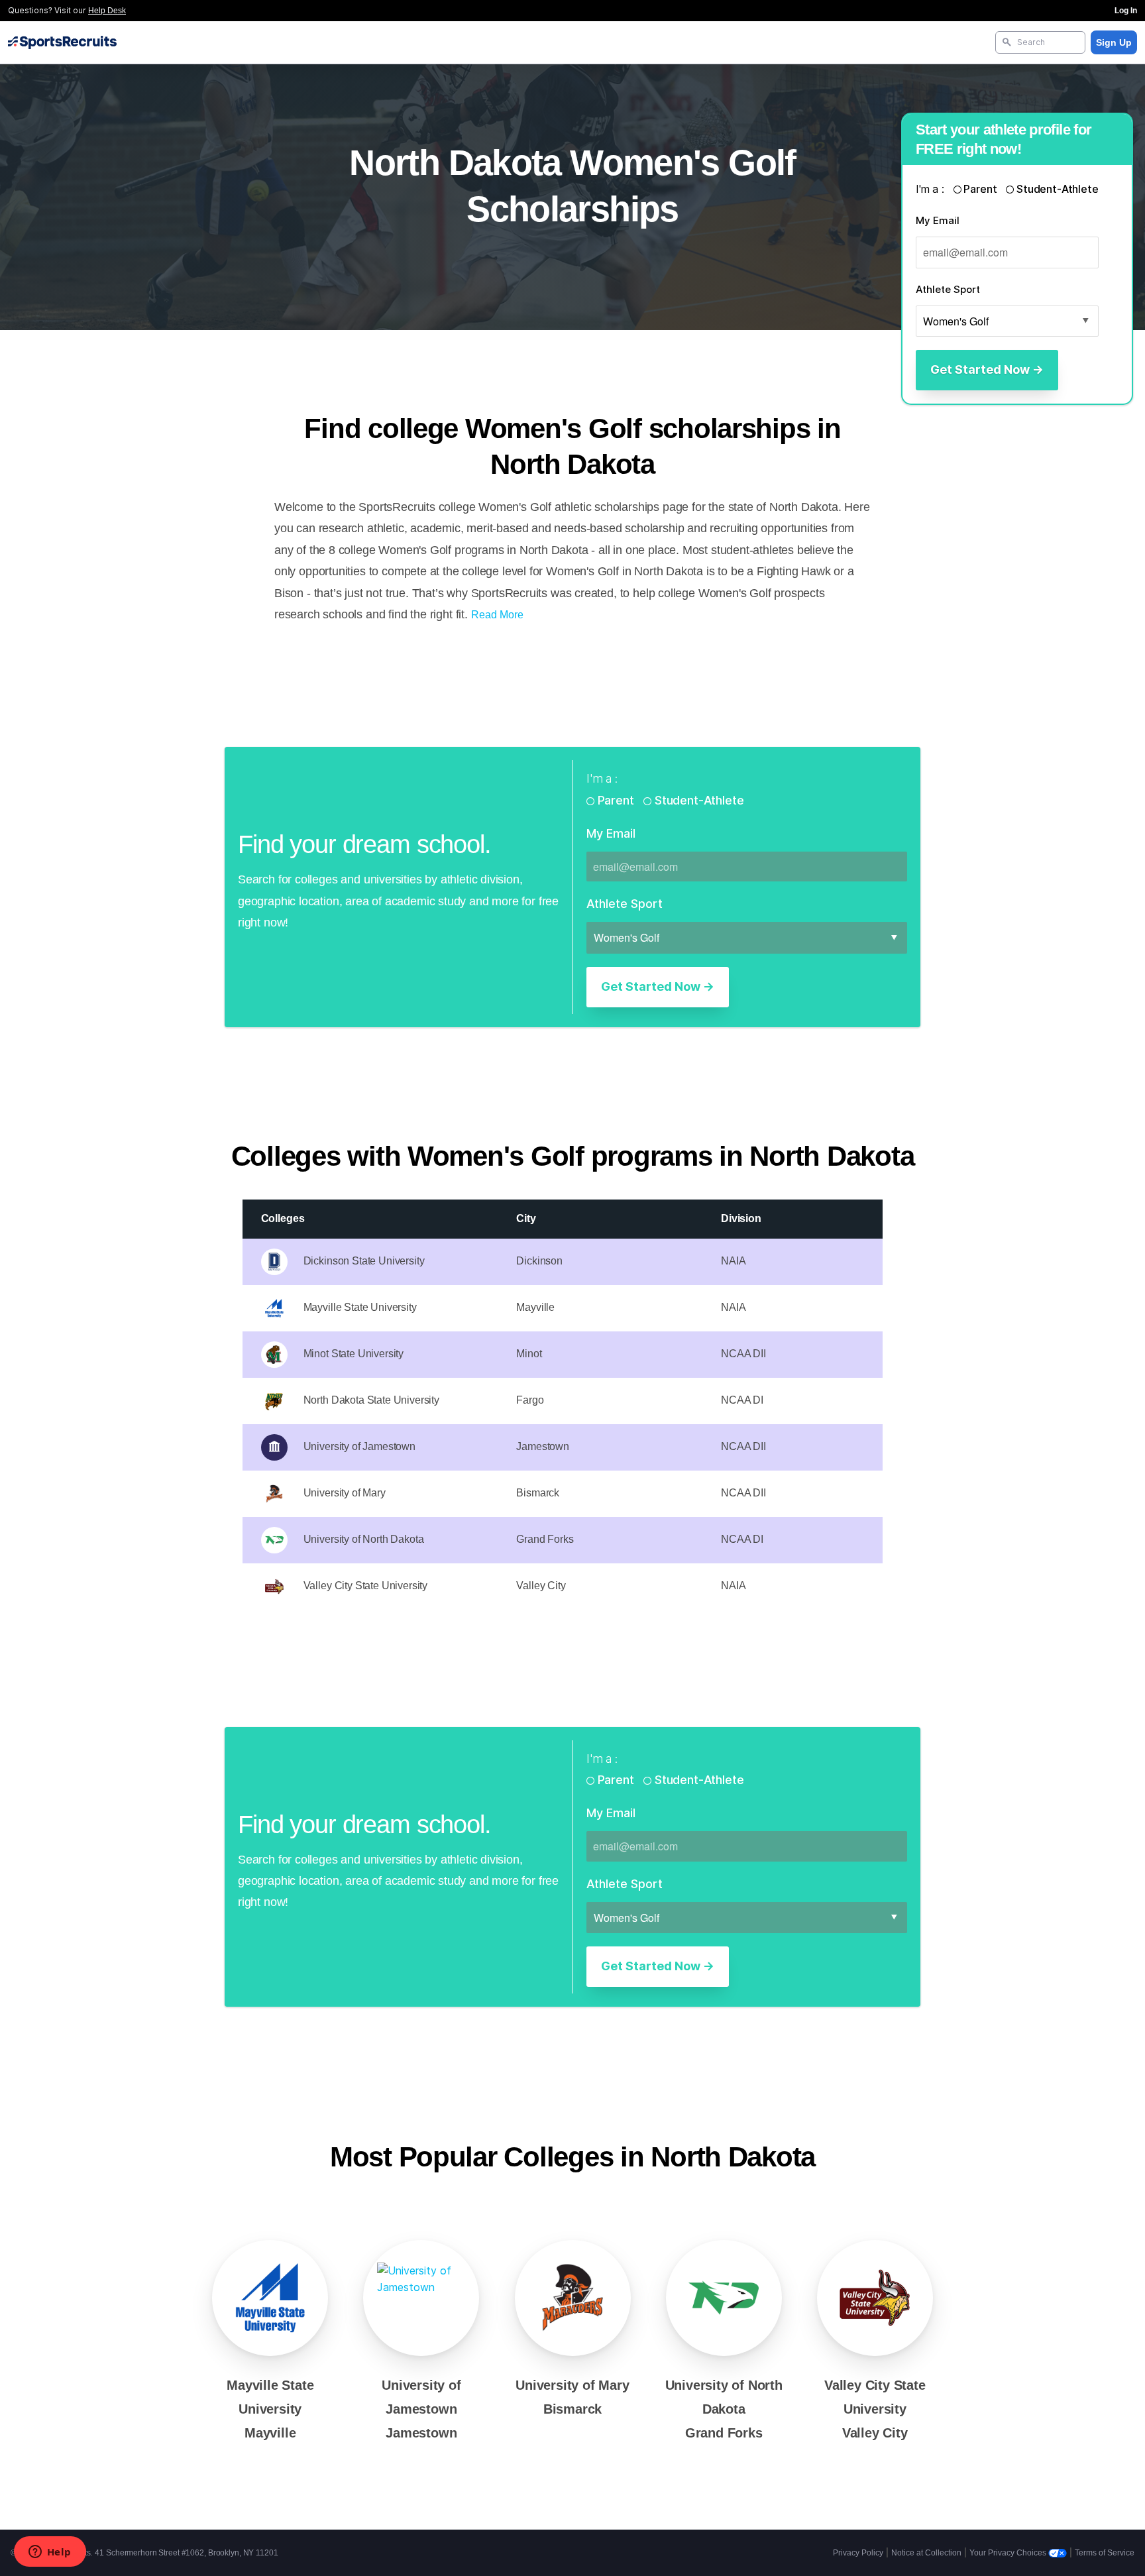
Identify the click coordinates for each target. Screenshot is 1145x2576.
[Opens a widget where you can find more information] (50, 2553)
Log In (1126, 11)
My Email (938, 220)
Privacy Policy (858, 2553)
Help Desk (107, 11)
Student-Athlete (1056, 189)
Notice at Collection (926, 2553)
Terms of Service (1105, 2553)
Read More (497, 615)
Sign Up (1114, 42)
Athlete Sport (948, 289)
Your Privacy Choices (1009, 2553)
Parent (981, 189)
